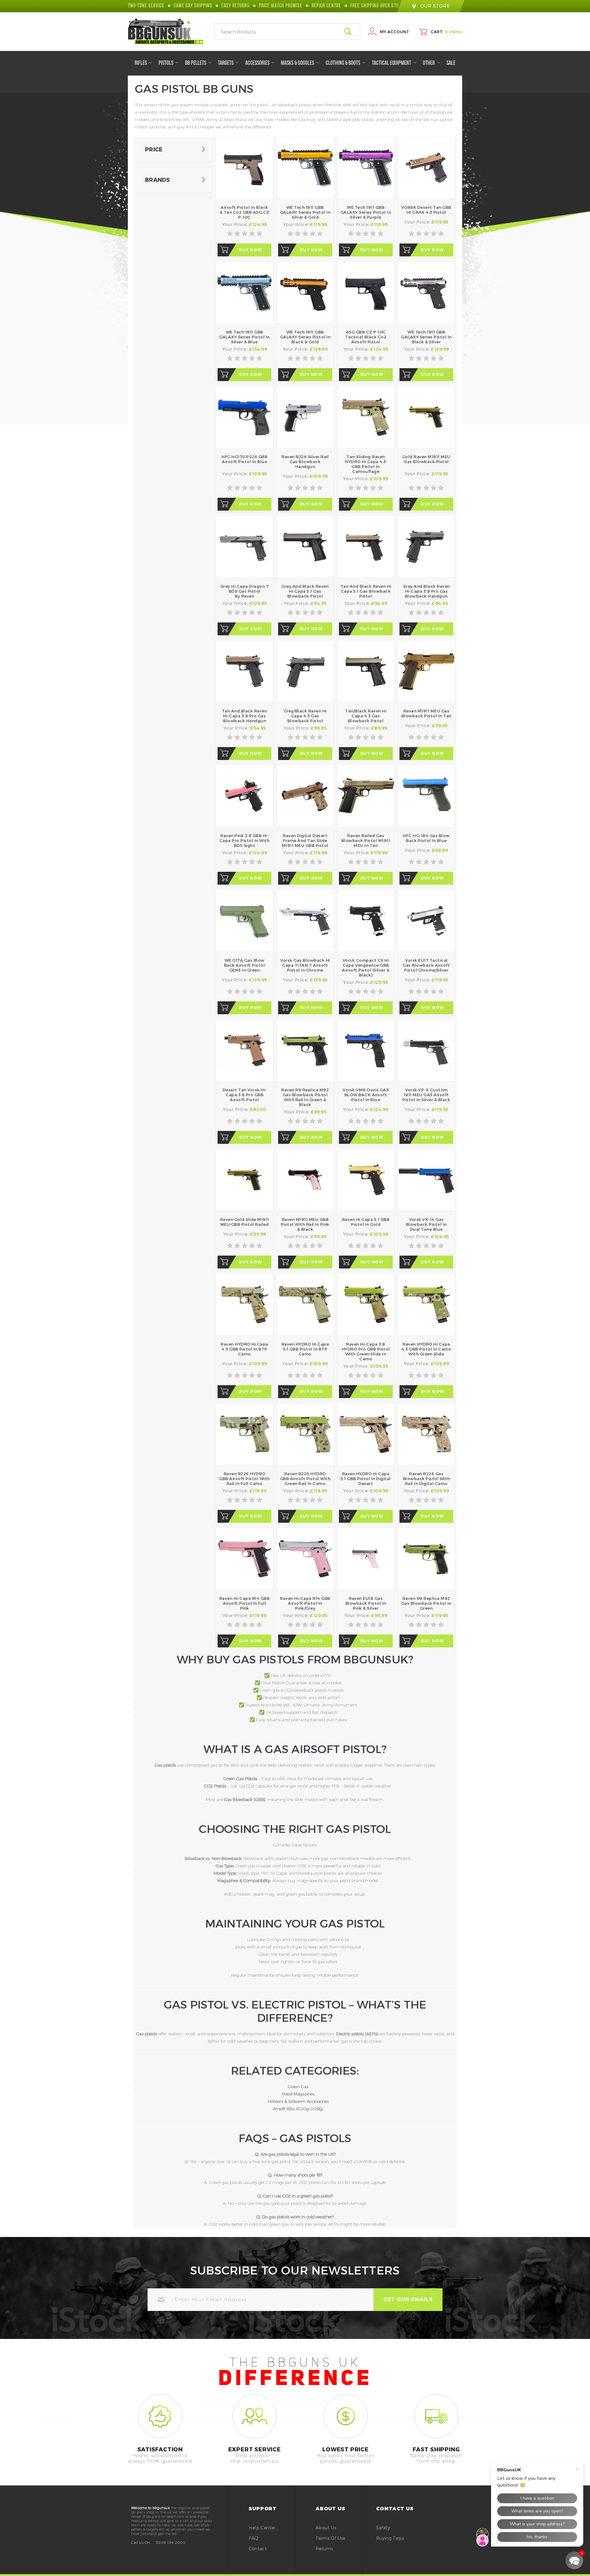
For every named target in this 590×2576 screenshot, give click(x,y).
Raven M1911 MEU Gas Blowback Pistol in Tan (426, 713)
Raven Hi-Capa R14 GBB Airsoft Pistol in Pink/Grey (305, 1603)
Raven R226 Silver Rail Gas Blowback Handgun (305, 462)
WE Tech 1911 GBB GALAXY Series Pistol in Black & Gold (305, 337)
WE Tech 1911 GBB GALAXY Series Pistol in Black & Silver (426, 337)
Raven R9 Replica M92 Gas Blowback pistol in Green (426, 1603)
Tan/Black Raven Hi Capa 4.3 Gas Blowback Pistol (366, 716)
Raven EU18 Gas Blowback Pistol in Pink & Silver (366, 1603)
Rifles (141, 63)
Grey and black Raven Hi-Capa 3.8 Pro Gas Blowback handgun (426, 591)
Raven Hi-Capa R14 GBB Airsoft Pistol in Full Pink (245, 1603)
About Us (326, 2528)
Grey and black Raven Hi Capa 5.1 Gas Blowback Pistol (305, 591)
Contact (258, 2549)
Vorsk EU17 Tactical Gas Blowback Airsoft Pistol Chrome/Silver (426, 965)
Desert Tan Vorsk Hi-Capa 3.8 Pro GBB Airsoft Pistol (245, 1095)
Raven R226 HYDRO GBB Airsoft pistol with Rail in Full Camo (244, 1479)
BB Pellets (196, 63)
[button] (574, 2560)
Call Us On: (141, 2542)
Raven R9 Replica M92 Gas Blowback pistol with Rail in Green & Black (305, 1097)
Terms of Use (330, 2538)
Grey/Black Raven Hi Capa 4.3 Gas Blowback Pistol (305, 716)
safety (383, 2528)
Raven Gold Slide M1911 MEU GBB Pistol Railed (245, 1222)
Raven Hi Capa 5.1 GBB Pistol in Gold (366, 1222)
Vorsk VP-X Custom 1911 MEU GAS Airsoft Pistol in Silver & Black (426, 1095)
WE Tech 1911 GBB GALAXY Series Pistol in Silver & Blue (244, 337)
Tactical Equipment (392, 63)
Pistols (166, 63)
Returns (324, 2549)
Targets (226, 63)
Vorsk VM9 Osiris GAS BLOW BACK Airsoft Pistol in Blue (366, 1095)
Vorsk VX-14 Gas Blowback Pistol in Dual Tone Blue (426, 1224)
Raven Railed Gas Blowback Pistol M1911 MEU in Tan (366, 840)
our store (435, 6)
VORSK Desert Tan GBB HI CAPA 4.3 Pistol (426, 210)
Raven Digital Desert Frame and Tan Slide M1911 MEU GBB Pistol (305, 840)
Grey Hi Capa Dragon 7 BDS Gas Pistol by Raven (245, 591)
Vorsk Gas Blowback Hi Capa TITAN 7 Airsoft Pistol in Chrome (305, 965)
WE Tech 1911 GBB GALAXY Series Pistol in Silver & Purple (366, 212)
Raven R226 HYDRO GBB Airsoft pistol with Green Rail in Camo (305, 1479)
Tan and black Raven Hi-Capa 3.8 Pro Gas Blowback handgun (245, 716)
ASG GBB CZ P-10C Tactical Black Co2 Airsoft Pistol (366, 337)
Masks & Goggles (298, 63)
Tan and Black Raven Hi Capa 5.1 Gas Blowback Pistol (366, 591)
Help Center (262, 2528)
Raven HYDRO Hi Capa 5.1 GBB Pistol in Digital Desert (366, 1479)
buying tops (390, 2538)
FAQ (253, 2538)
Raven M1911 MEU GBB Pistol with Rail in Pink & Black (305, 1224)
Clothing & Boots (343, 63)
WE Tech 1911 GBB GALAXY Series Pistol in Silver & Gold (305, 212)
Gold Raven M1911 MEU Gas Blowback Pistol (426, 459)
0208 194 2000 (171, 2542)
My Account (395, 32)
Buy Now (251, 250)
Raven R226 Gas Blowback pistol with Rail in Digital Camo (426, 1479)
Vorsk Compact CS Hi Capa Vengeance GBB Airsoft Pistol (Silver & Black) (366, 968)
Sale (451, 63)
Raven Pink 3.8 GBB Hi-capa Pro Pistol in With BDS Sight (245, 840)
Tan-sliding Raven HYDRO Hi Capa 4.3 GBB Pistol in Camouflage (366, 464)
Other (429, 63)
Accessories (258, 63)
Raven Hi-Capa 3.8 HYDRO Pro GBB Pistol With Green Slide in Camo (366, 1351)
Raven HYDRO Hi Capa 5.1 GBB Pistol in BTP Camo (305, 1349)
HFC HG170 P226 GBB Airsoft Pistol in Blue (244, 459)
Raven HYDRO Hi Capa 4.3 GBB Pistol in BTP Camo (244, 1349)
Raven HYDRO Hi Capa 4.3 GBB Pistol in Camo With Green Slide (426, 1349)
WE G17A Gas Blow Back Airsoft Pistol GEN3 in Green (245, 965)
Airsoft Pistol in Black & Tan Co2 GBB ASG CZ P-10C (245, 212)
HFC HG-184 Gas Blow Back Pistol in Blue (426, 838)
